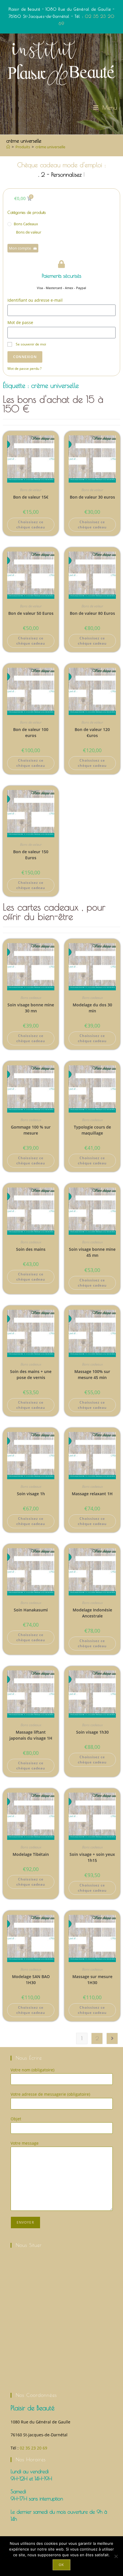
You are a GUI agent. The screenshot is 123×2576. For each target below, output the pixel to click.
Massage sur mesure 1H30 (92, 1980)
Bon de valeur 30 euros (92, 497)
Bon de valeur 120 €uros (92, 732)
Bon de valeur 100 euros (31, 732)
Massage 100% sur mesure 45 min (92, 1374)
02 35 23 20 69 (33, 2448)
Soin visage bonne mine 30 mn (31, 1008)
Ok (61, 2565)
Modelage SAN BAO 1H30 (31, 1980)
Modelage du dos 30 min (92, 1008)
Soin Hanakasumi (31, 1610)
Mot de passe (20, 322)
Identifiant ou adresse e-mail (35, 300)
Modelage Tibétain (31, 1854)
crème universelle (50, 147)
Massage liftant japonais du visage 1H (31, 1735)
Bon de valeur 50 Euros (31, 613)
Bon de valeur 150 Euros (31, 855)
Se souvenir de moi (30, 344)
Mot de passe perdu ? (24, 368)
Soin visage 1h (31, 1494)
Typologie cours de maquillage (92, 1130)
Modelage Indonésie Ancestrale (92, 1613)
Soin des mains (31, 1249)
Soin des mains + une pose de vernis (31, 1374)
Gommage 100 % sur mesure (31, 1130)
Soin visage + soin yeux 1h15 (92, 1857)
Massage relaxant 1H (92, 1494)
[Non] (116, 2556)
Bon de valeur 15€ (31, 497)
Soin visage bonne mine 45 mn (92, 1252)
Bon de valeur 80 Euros (92, 613)
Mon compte (20, 248)
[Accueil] (8, 147)
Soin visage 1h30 (92, 1732)
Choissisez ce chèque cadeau (31, 525)
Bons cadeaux (26, 224)
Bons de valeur (29, 232)
